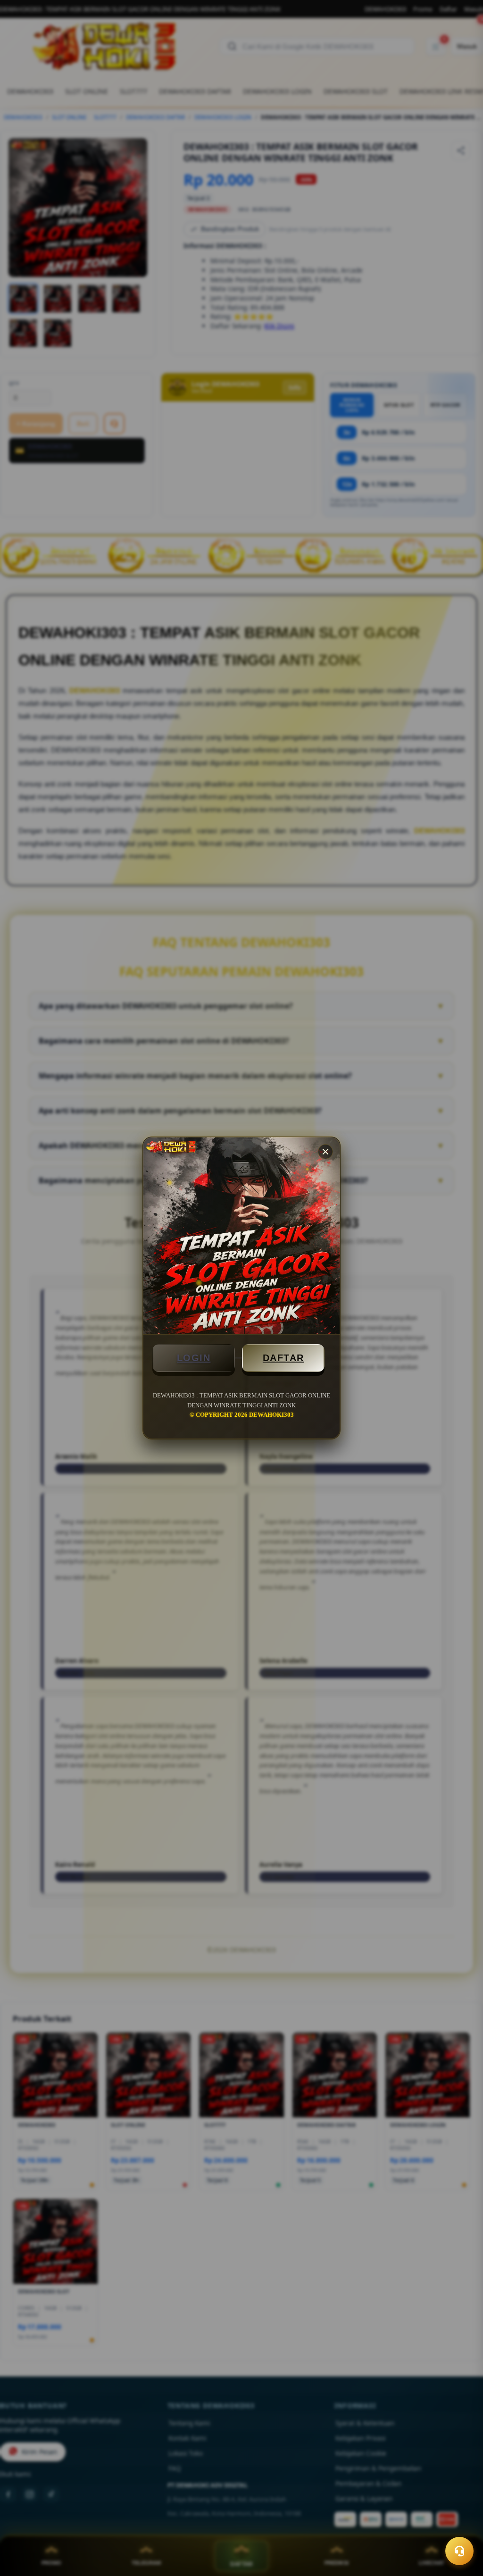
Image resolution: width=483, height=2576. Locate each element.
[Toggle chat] (459, 2551)
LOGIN (194, 1358)
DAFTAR (283, 1358)
